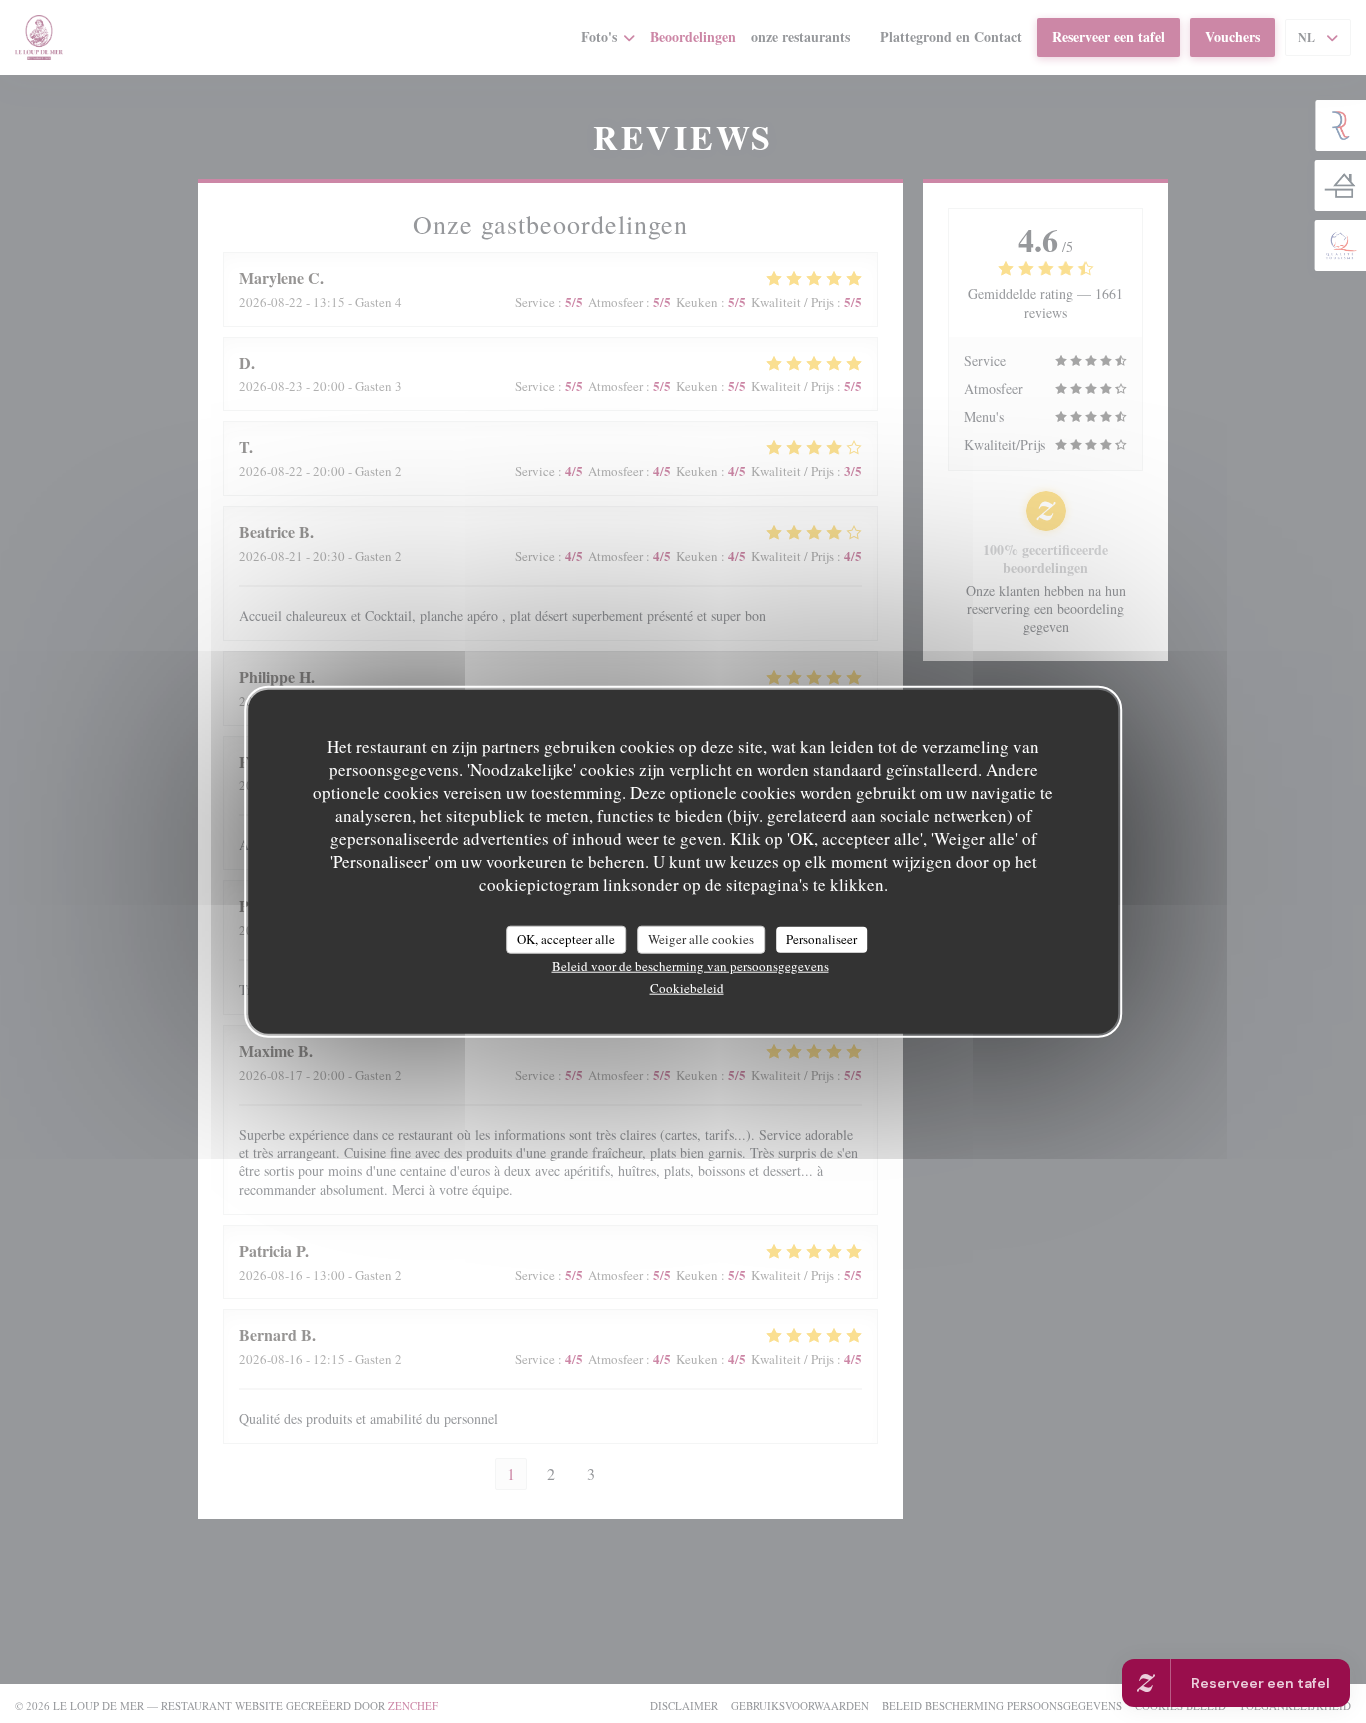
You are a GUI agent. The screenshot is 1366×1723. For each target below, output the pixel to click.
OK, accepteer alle (566, 938)
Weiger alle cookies (701, 938)
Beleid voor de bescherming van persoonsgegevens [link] (690, 965)
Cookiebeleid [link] (687, 987)
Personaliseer (821, 938)
